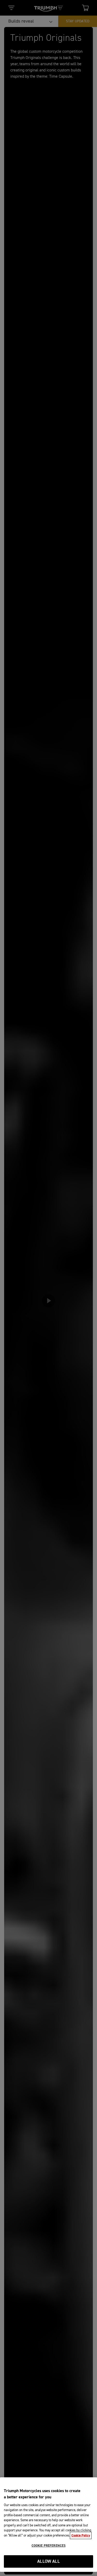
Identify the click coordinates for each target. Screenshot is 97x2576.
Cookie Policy (81, 2535)
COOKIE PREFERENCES (48, 2546)
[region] (48, 2525)
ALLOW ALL (48, 2562)
